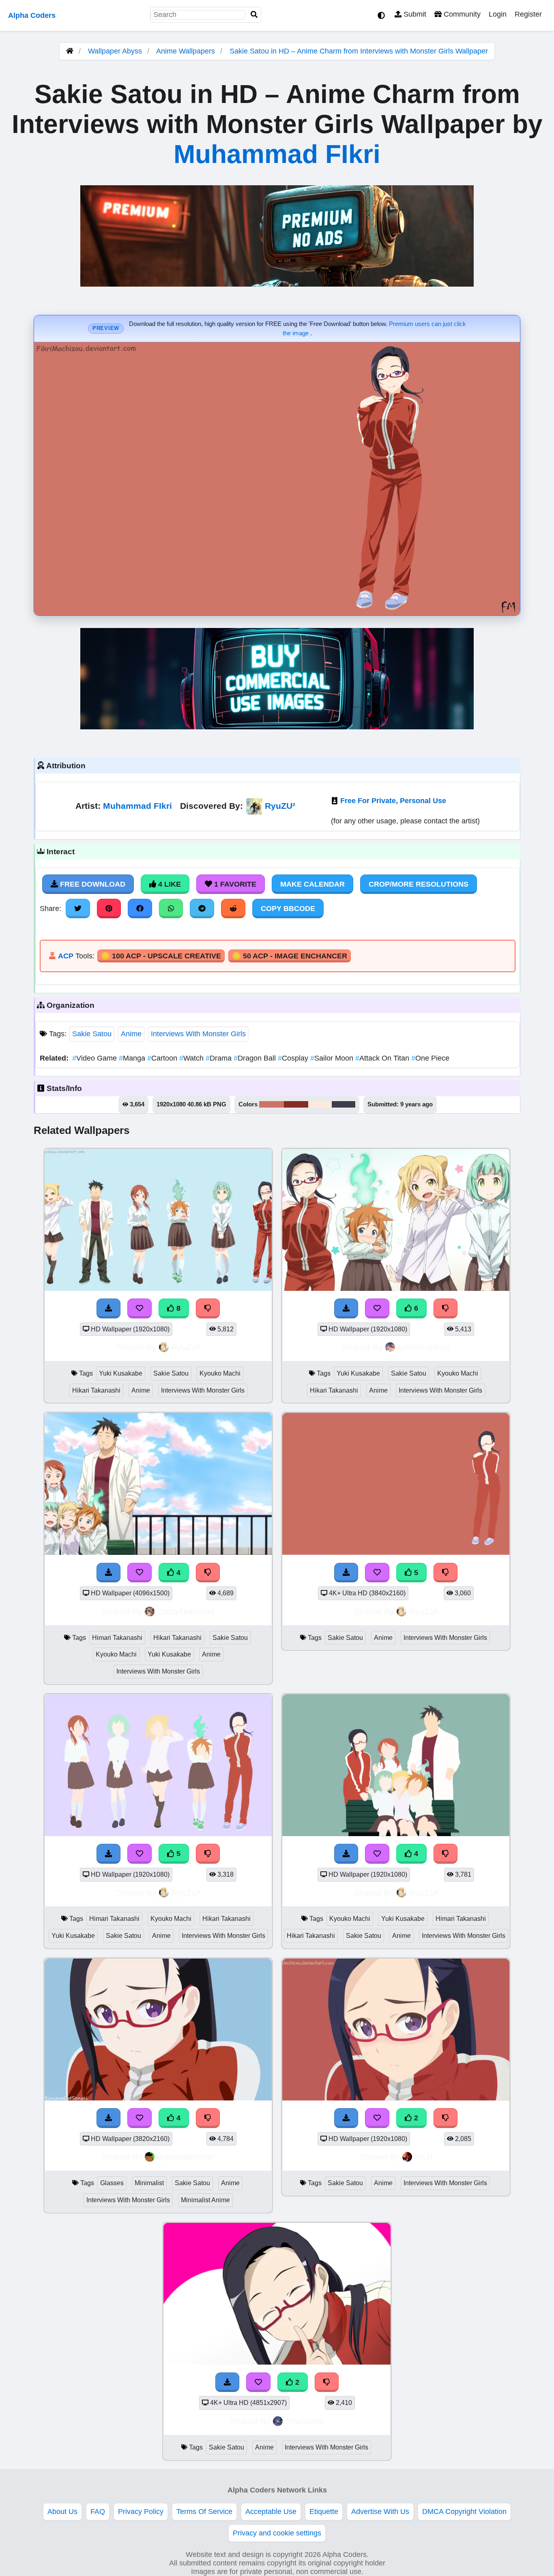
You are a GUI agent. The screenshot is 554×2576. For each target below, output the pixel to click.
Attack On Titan (383, 1058)
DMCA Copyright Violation (464, 2512)
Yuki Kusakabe (121, 1373)
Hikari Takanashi (96, 1390)
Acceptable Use (271, 2512)
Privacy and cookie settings (277, 2533)
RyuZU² (280, 806)
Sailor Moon (333, 1058)
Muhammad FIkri (277, 154)
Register (528, 14)
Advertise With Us (380, 2512)
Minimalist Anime (205, 2200)
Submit (414, 14)
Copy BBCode (288, 909)
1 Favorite (234, 884)
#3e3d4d (344, 1104)
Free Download (92, 884)
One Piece (430, 1058)
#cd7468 (272, 1104)
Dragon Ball (256, 1058)
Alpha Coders (32, 15)
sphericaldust (423, 1347)
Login (498, 14)
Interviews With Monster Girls (198, 1034)
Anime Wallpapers (187, 51)
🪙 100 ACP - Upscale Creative (161, 956)
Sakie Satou (92, 1034)
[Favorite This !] (377, 2118)
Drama (220, 1058)
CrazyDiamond (186, 1611)
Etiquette (324, 2512)
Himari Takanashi (117, 1638)
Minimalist (149, 2183)
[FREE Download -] (346, 2118)
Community (461, 14)
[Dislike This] (446, 2118)
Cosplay (294, 1058)
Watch (192, 1058)
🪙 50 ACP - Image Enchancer (290, 956)
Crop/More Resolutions (419, 884)
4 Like (169, 884)
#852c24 (296, 1104)
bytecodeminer (186, 2157)
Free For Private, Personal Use (393, 801)
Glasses (112, 2183)
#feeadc (320, 1104)
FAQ (98, 2512)
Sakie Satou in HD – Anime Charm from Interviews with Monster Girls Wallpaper (359, 51)
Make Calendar (312, 884)
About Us (62, 2512)
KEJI (424, 2157)
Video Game (96, 1058)
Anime (131, 1034)
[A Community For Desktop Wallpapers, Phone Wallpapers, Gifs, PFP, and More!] (70, 51)
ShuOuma (305, 2421)
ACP (66, 956)
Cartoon (163, 1058)
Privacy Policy (141, 2512)
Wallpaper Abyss (115, 51)
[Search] (254, 15)
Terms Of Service (204, 2512)
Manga (133, 1058)
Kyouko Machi (220, 1373)
